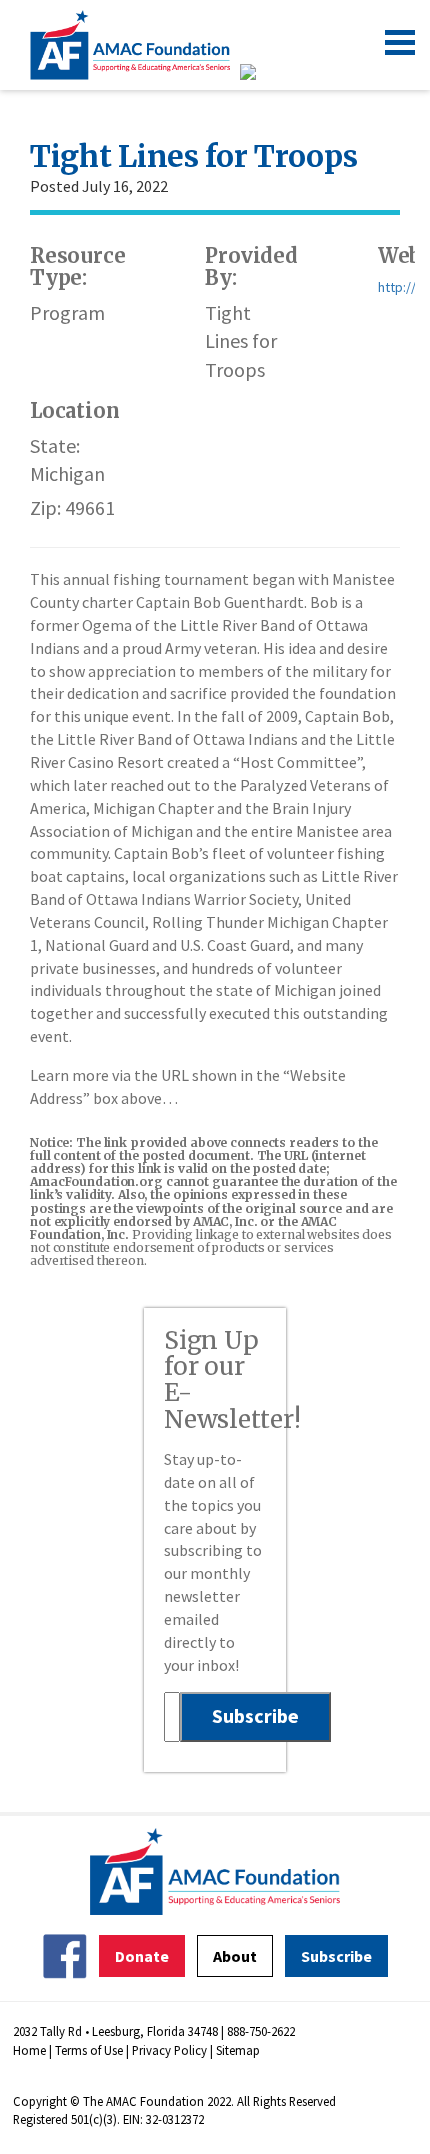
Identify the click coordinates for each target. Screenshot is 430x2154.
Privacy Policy (169, 2050)
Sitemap (238, 2050)
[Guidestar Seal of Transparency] (272, 72)
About (235, 1956)
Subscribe (336, 1956)
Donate (142, 1956)
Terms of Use (89, 2050)
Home (29, 2050)
